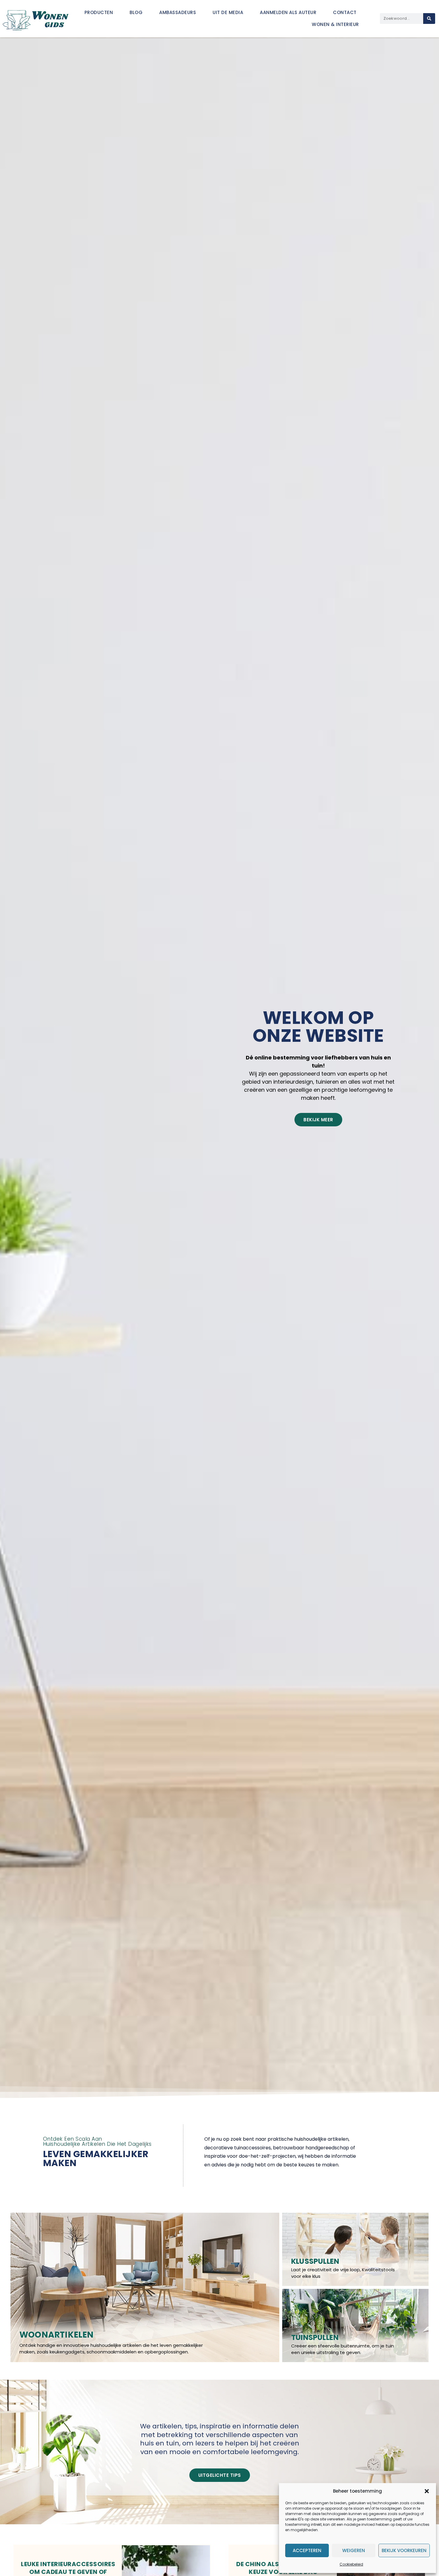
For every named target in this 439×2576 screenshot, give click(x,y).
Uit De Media (228, 12)
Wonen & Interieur (335, 24)
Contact (345, 12)
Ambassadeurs (178, 12)
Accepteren (307, 2550)
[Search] (429, 19)
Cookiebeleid (351, 2564)
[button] (427, 2491)
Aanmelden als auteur (288, 12)
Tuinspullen (315, 2337)
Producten (99, 12)
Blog (136, 12)
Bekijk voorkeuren (404, 2550)
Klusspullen (315, 2261)
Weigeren (354, 2550)
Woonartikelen (57, 2335)
